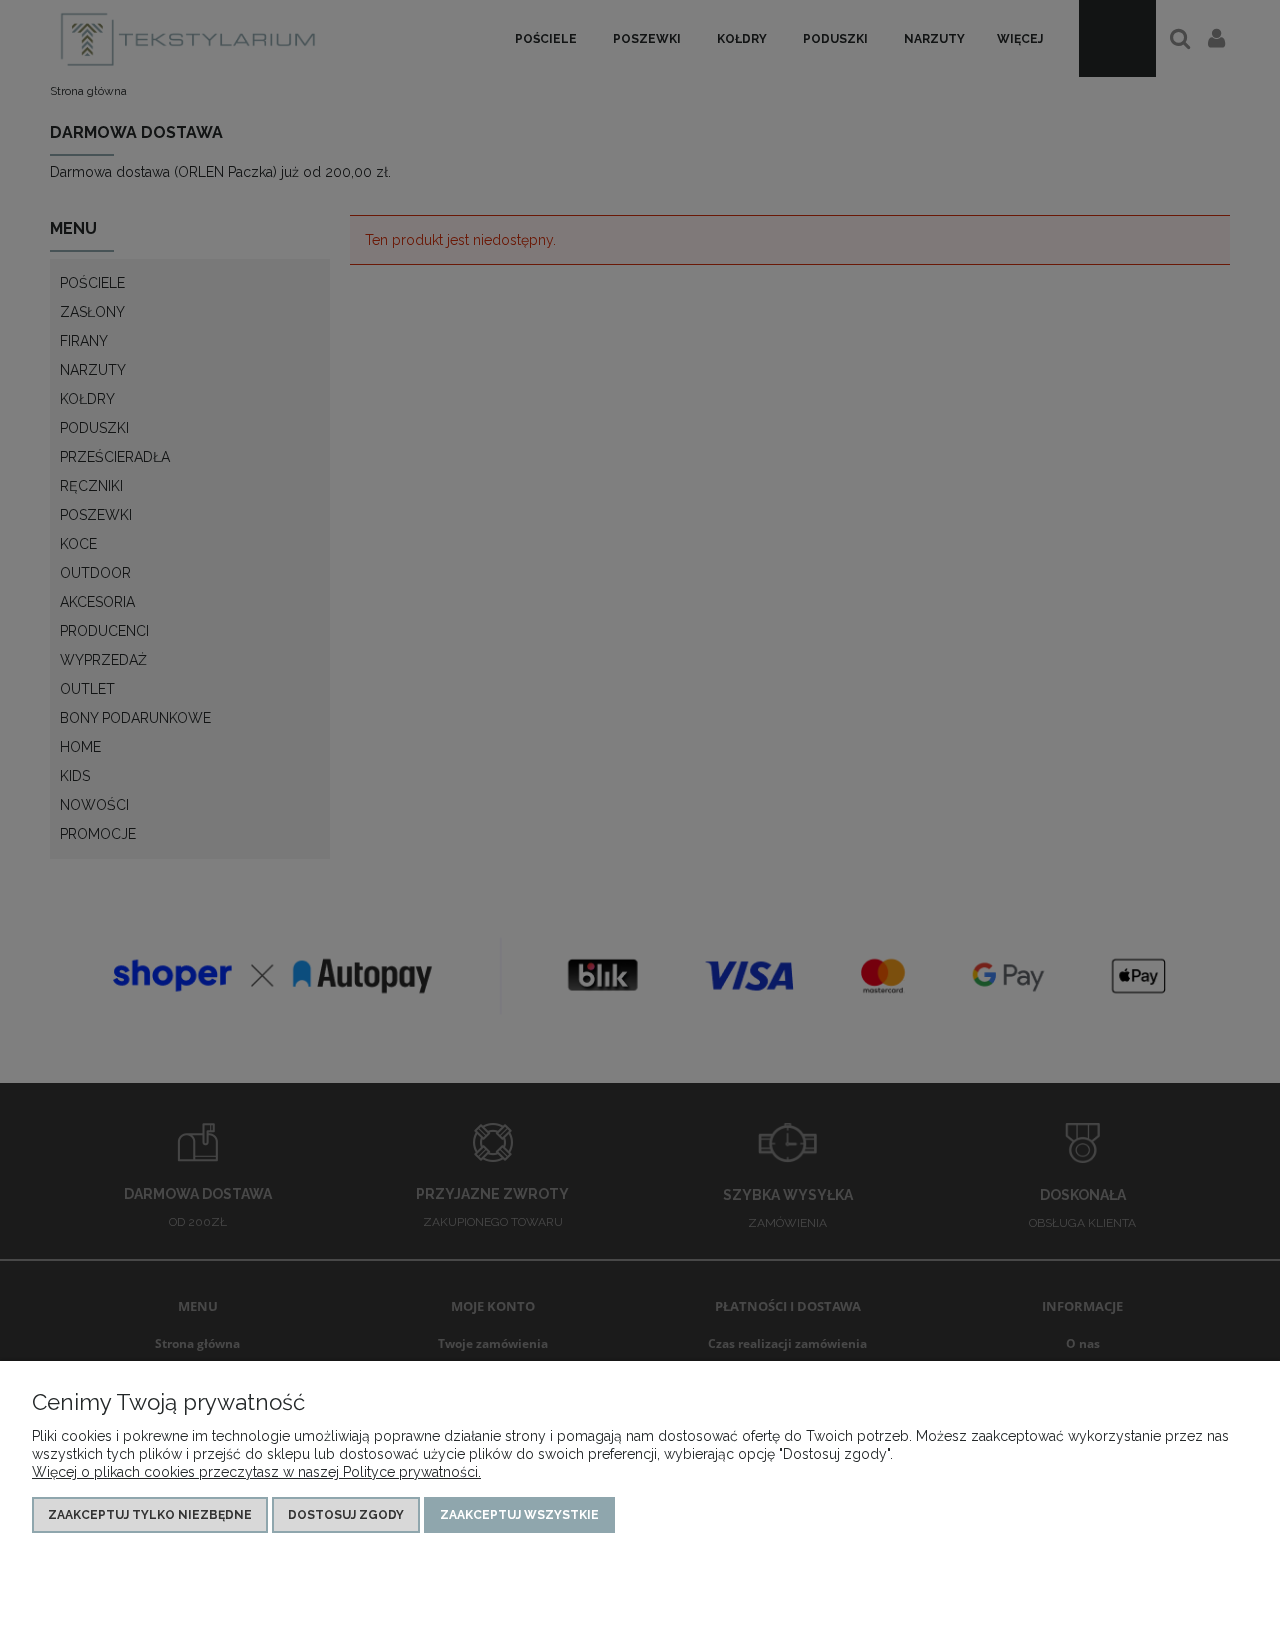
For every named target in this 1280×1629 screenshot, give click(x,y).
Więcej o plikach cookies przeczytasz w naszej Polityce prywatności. (256, 1472)
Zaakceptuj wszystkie (519, 1515)
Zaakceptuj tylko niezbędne (150, 1515)
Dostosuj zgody (346, 1515)
